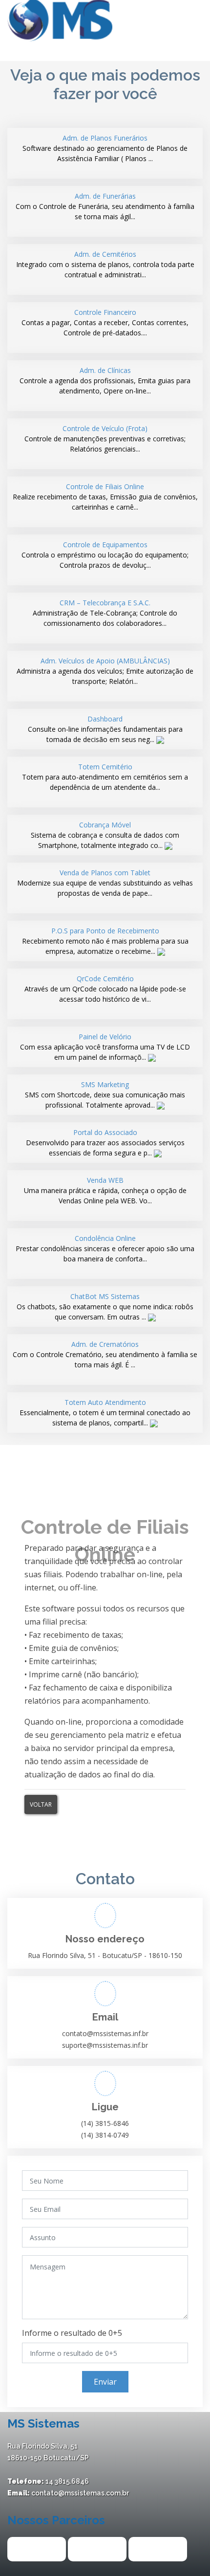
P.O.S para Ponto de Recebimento (105, 941)
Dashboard (105, 729)
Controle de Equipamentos (105, 555)
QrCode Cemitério (105, 989)
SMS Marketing (105, 1095)
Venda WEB (105, 1190)
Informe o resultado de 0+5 (72, 2333)
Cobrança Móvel (105, 835)
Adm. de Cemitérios (105, 264)
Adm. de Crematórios (105, 1354)
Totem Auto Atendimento (105, 1412)
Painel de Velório (105, 1047)
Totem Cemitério (105, 777)
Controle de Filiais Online (105, 497)
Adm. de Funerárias (105, 206)
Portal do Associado (105, 1143)
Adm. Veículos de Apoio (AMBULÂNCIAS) (105, 671)
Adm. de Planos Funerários (105, 148)
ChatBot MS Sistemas (105, 1307)
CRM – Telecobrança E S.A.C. (105, 613)
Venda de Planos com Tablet (105, 883)
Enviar (105, 2382)
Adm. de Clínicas (105, 381)
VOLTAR (41, 1804)
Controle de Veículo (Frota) (105, 439)
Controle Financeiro (105, 322)
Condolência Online (105, 1248)
